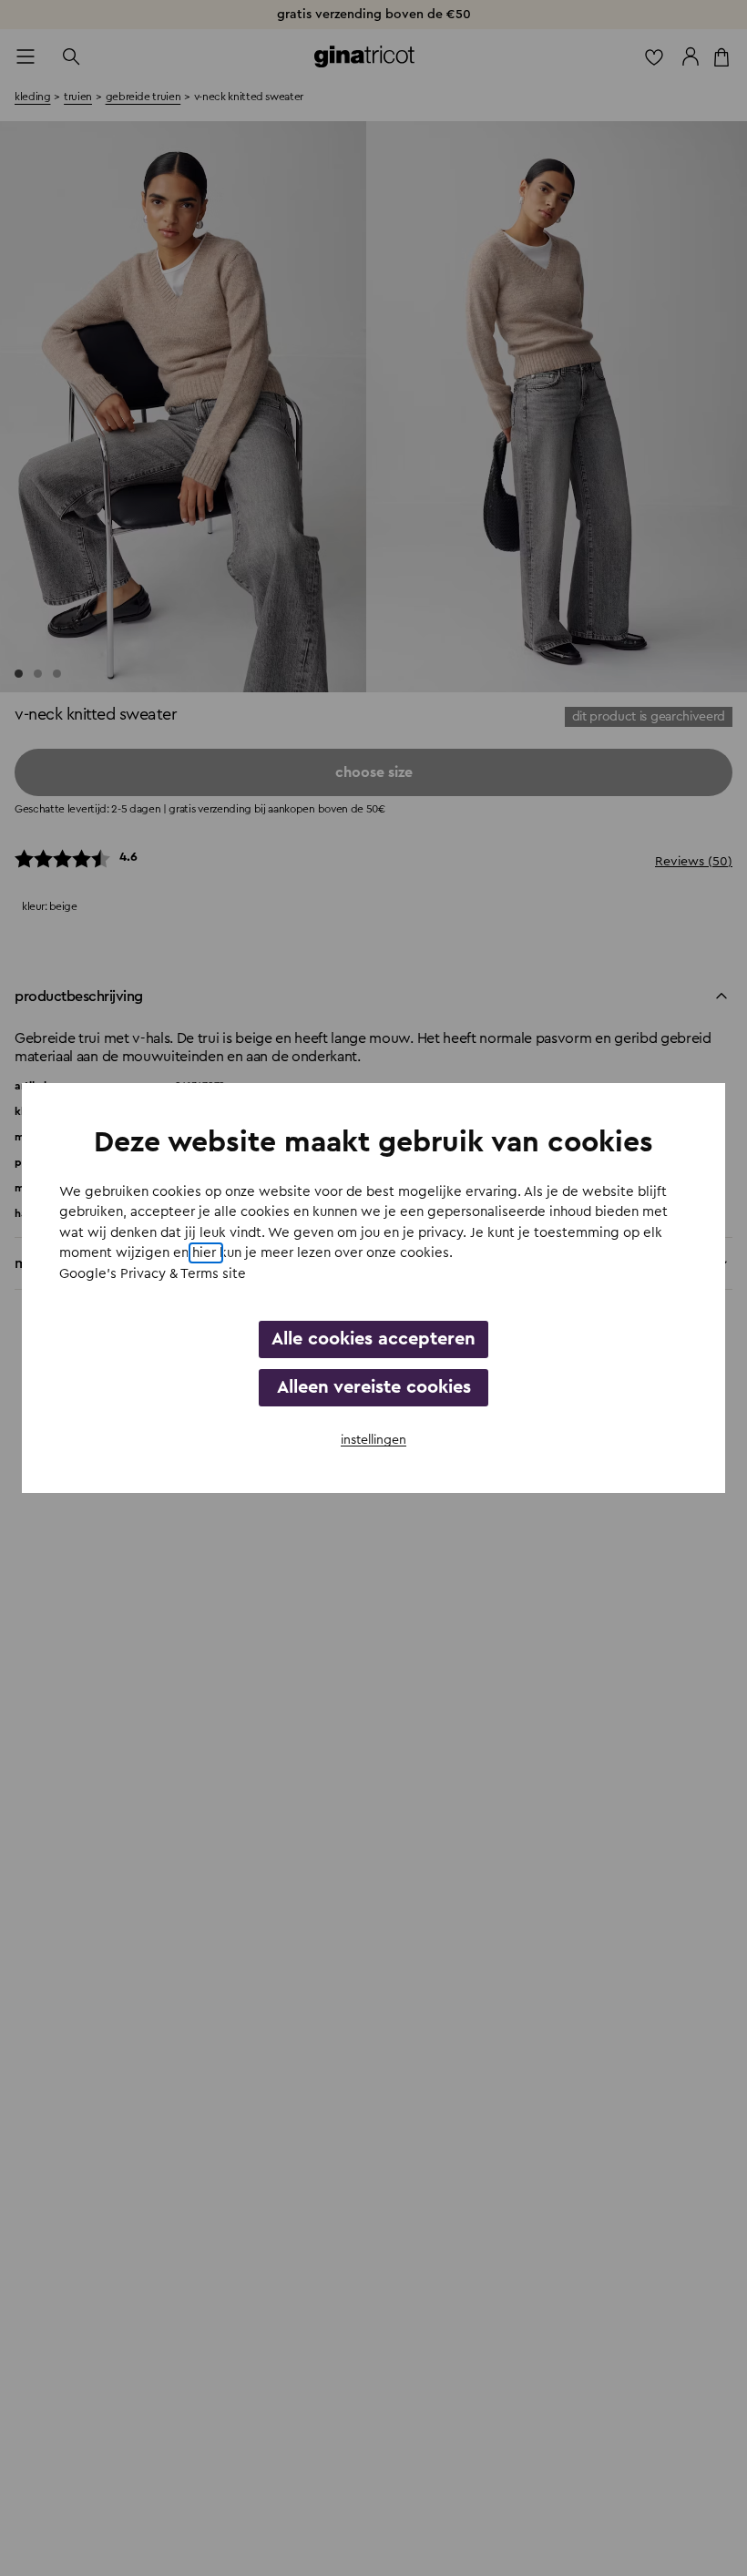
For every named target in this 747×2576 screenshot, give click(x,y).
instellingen (373, 1440)
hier (206, 1253)
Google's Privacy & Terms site (153, 1274)
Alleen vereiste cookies (374, 1387)
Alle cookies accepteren (373, 1339)
